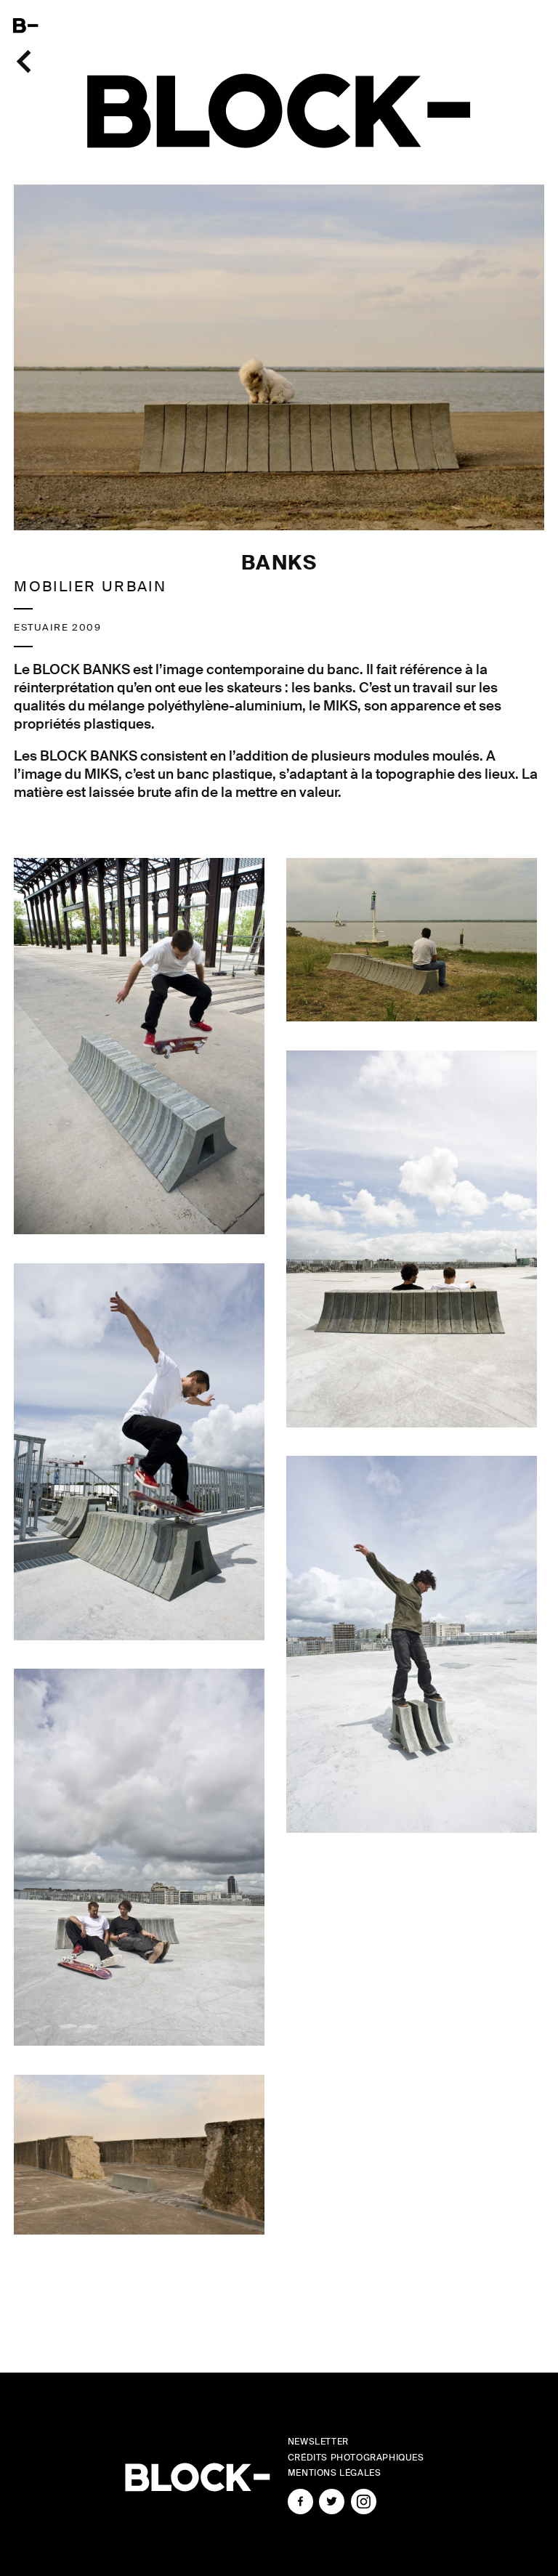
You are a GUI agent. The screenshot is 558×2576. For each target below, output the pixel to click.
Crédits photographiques (356, 2458)
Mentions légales (335, 2473)
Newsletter (318, 2442)
